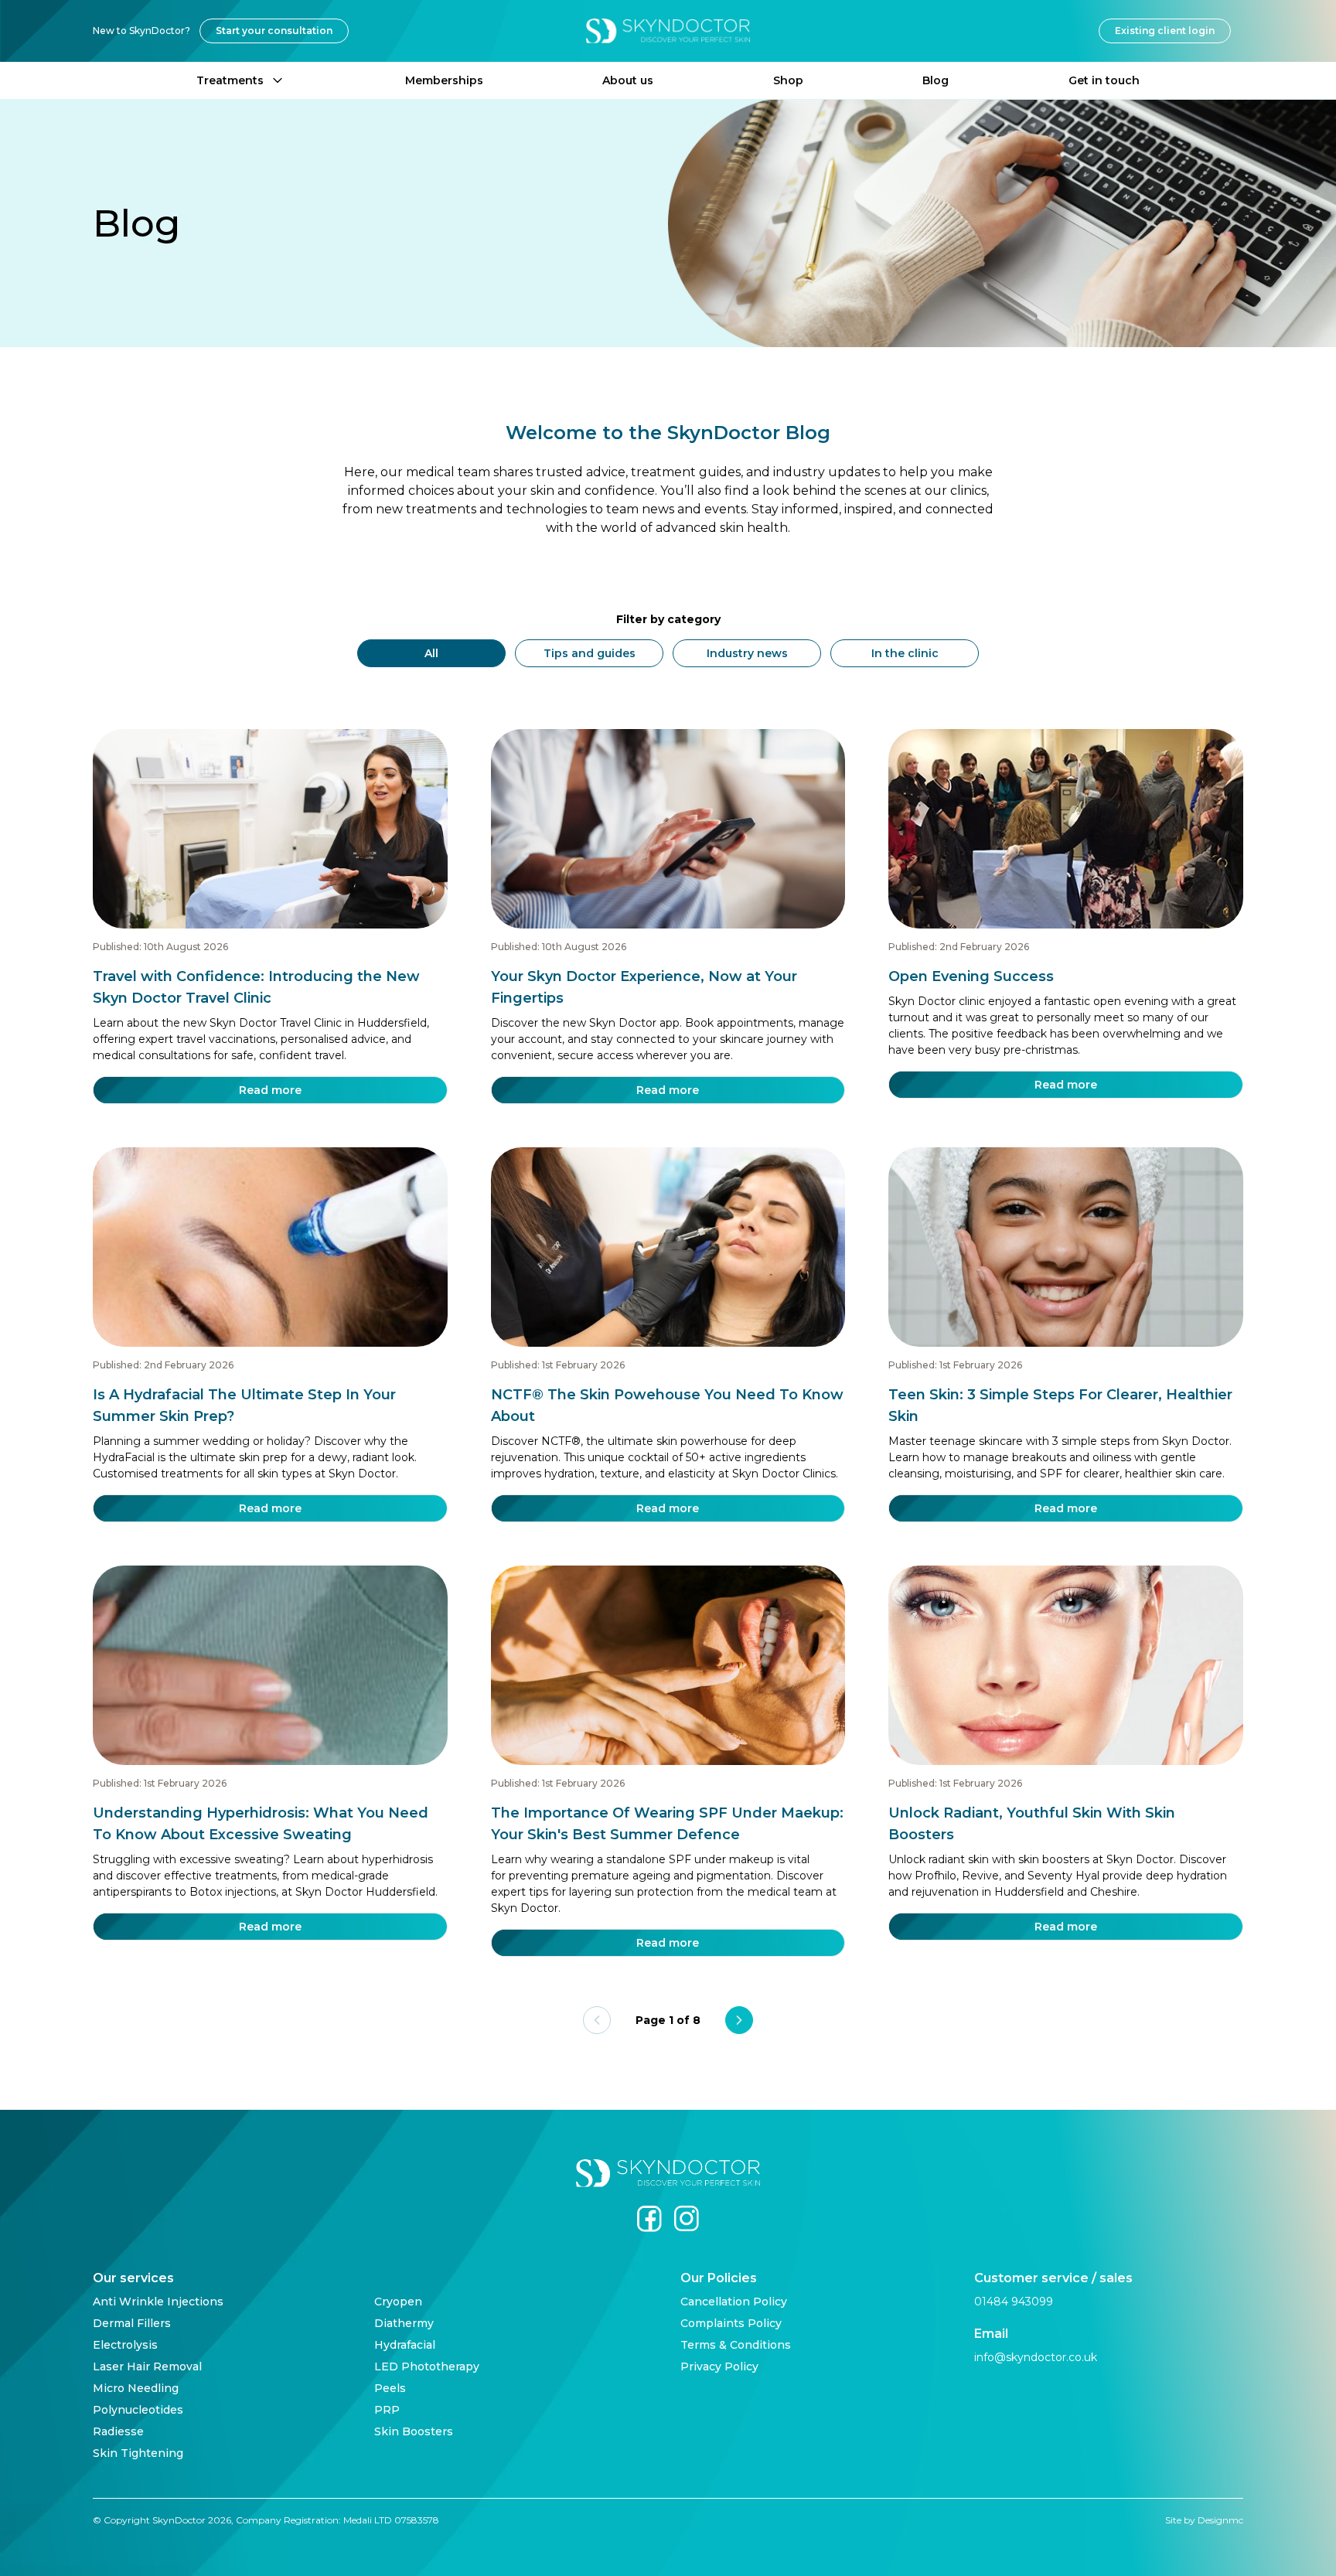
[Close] (804, 1129)
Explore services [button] (668, 1358)
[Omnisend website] (668, 1431)
